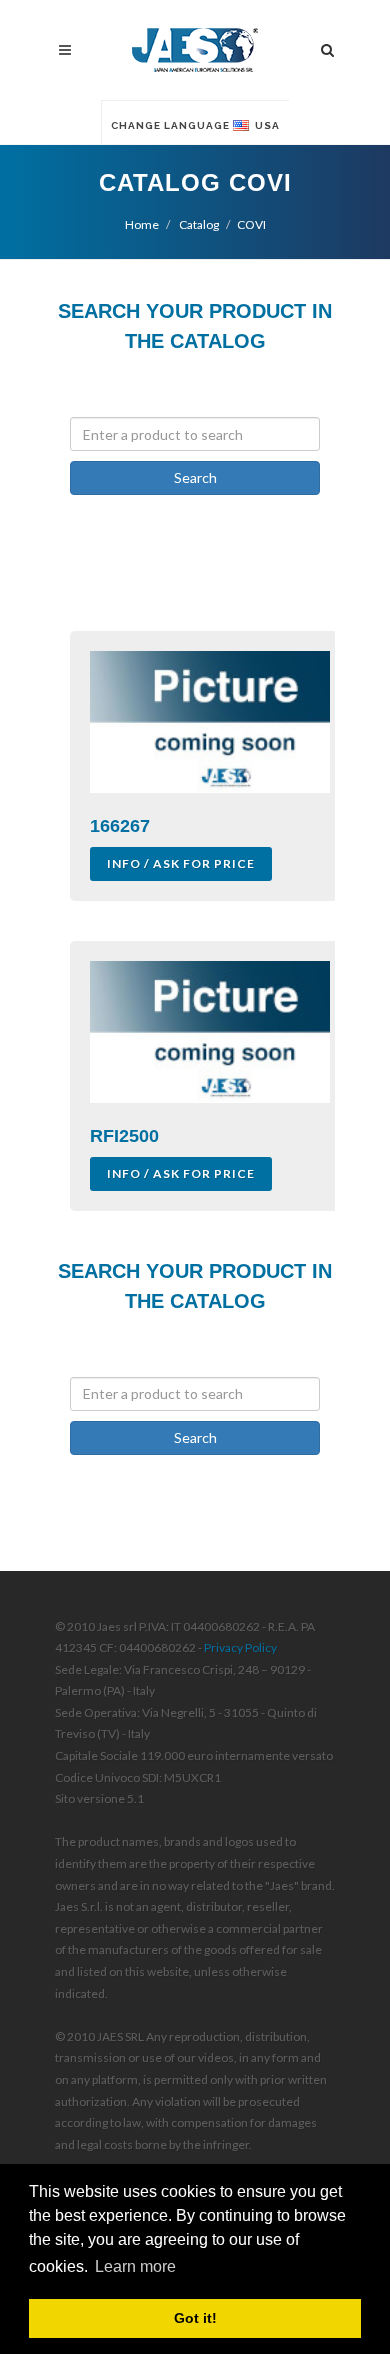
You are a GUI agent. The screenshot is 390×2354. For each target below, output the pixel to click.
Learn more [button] (135, 2266)
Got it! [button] (195, 2318)
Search (195, 477)
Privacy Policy (240, 1647)
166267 (120, 826)
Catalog (198, 224)
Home (142, 224)
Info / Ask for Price (181, 863)
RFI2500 (124, 1136)
